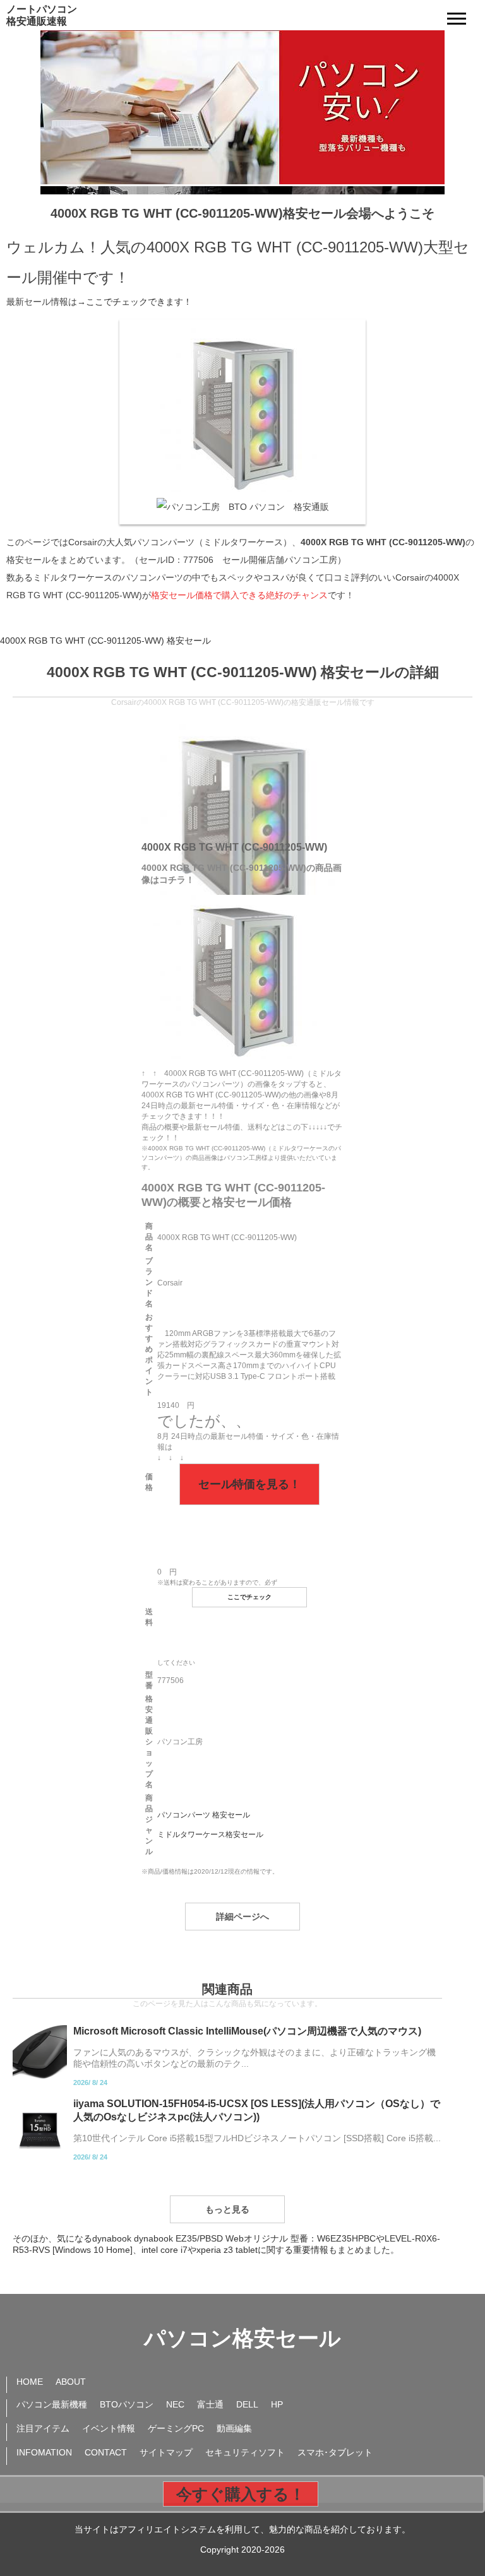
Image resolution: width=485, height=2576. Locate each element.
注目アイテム (43, 2428)
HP (277, 2404)
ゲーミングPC (176, 2428)
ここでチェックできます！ (139, 302)
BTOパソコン (127, 2404)
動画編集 (234, 2428)
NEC (175, 2404)
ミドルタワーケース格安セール (210, 1835)
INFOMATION (44, 2452)
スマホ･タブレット (335, 2452)
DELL (247, 2404)
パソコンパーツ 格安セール (204, 1815)
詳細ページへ (242, 1917)
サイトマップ (166, 2452)
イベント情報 (109, 2428)
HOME (30, 2382)
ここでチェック (249, 1597)
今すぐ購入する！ (241, 2494)
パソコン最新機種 (52, 2404)
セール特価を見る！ (249, 1484)
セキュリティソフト (245, 2452)
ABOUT (71, 2382)
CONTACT (106, 2452)
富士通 (210, 2404)
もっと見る (227, 2209)
